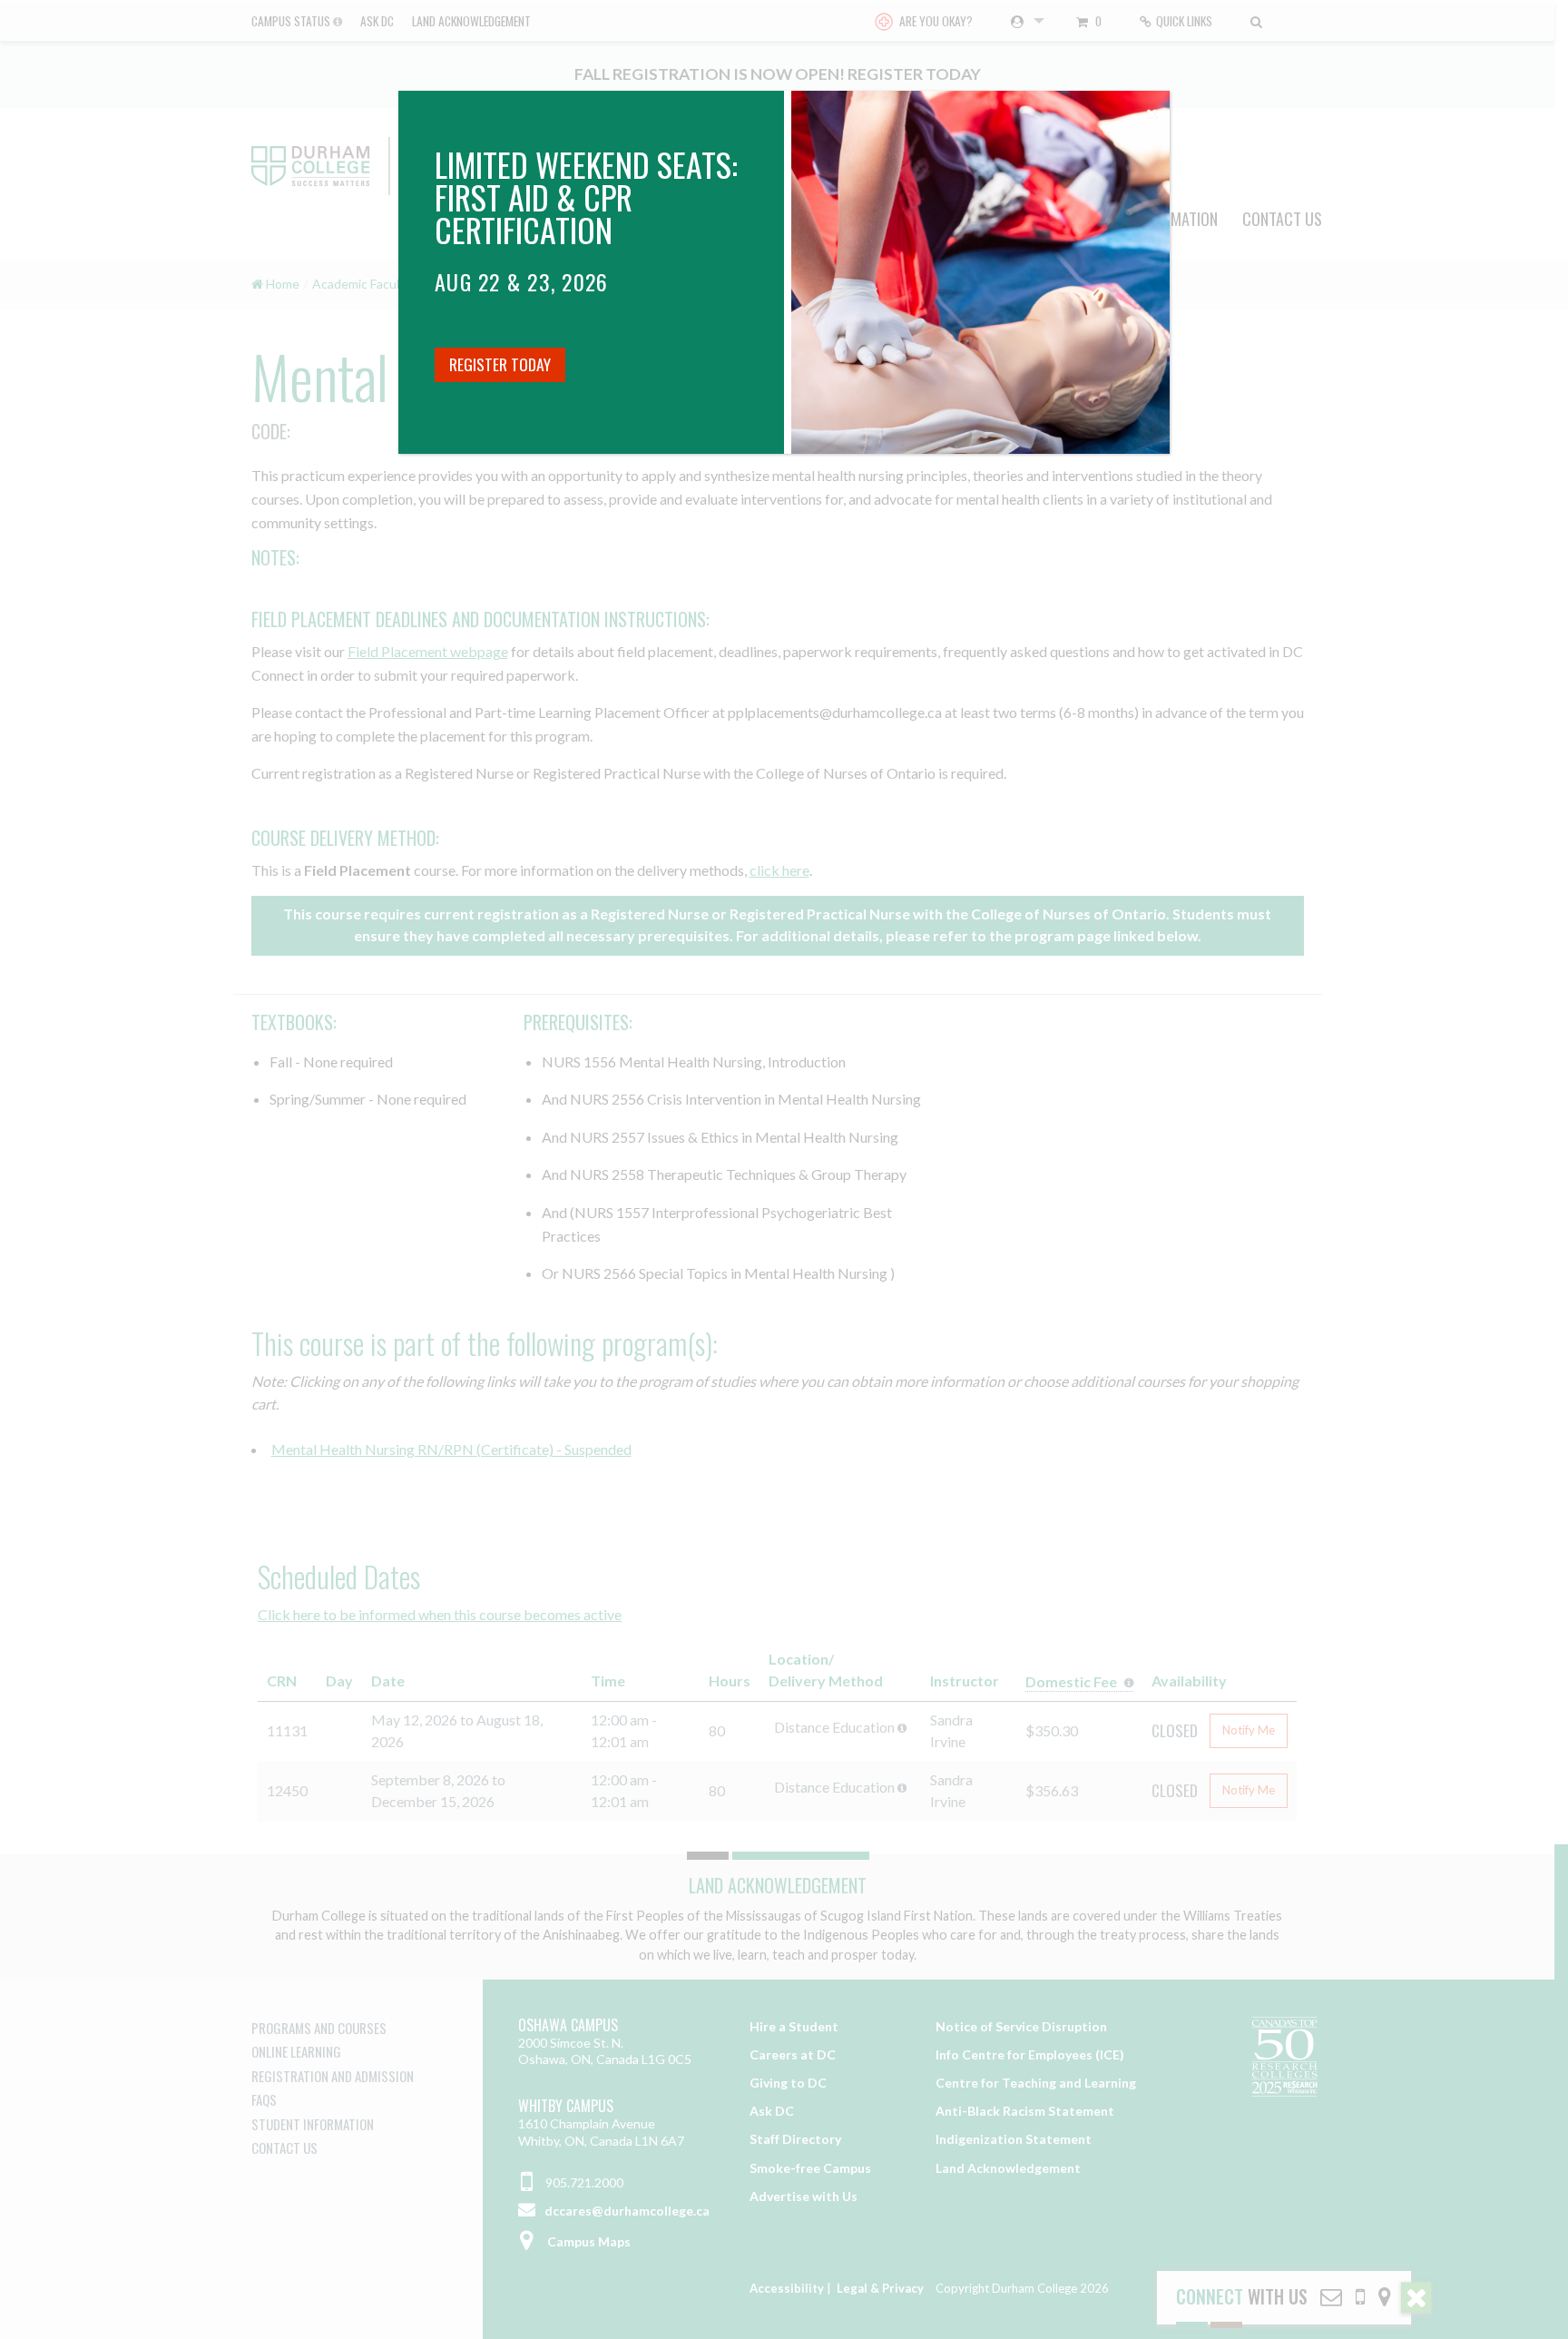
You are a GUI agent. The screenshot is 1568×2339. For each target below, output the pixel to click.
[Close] (1151, 109)
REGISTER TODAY (500, 364)
